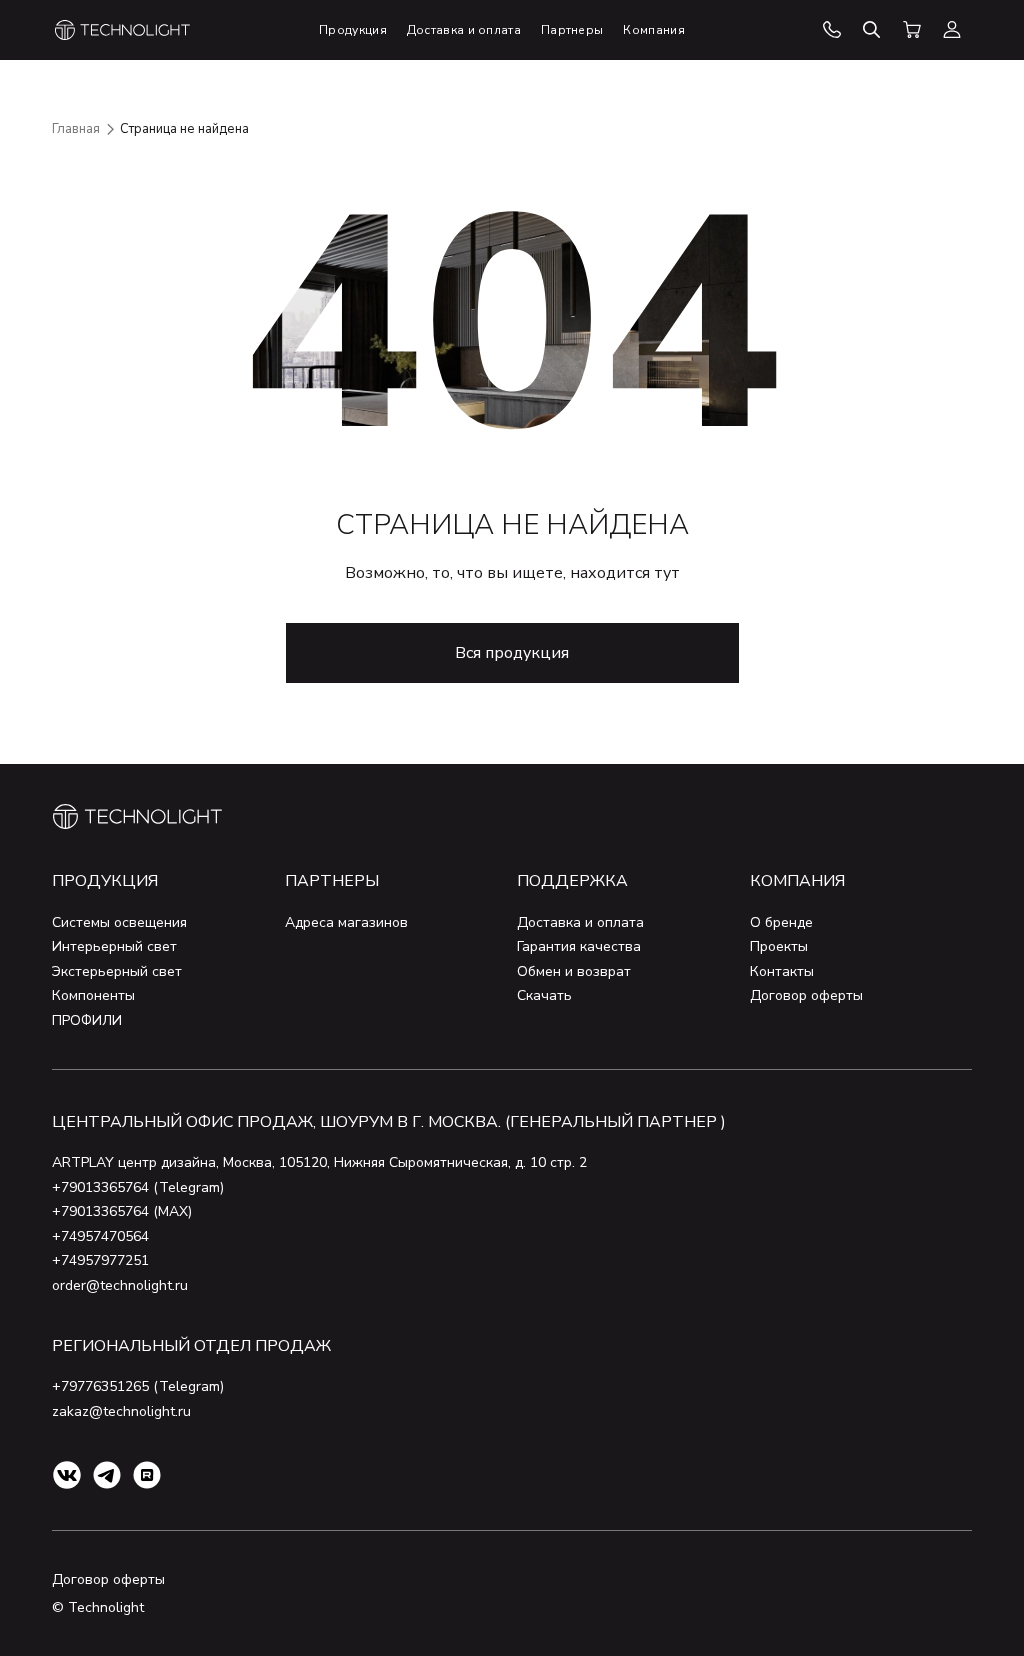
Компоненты (93, 995)
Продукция (105, 881)
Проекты (779, 946)
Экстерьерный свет (117, 971)
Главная (76, 129)
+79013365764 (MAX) (122, 1211)
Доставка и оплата (580, 922)
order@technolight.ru (120, 1285)
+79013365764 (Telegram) (138, 1187)
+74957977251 (100, 1260)
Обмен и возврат (574, 971)
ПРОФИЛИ (87, 1020)
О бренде (781, 922)
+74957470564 (100, 1236)
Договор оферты (806, 995)
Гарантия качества (579, 946)
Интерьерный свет (114, 946)
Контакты (782, 971)
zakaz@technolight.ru (121, 1411)
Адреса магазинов (346, 922)
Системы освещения (119, 922)
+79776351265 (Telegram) (138, 1386)
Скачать (544, 995)
